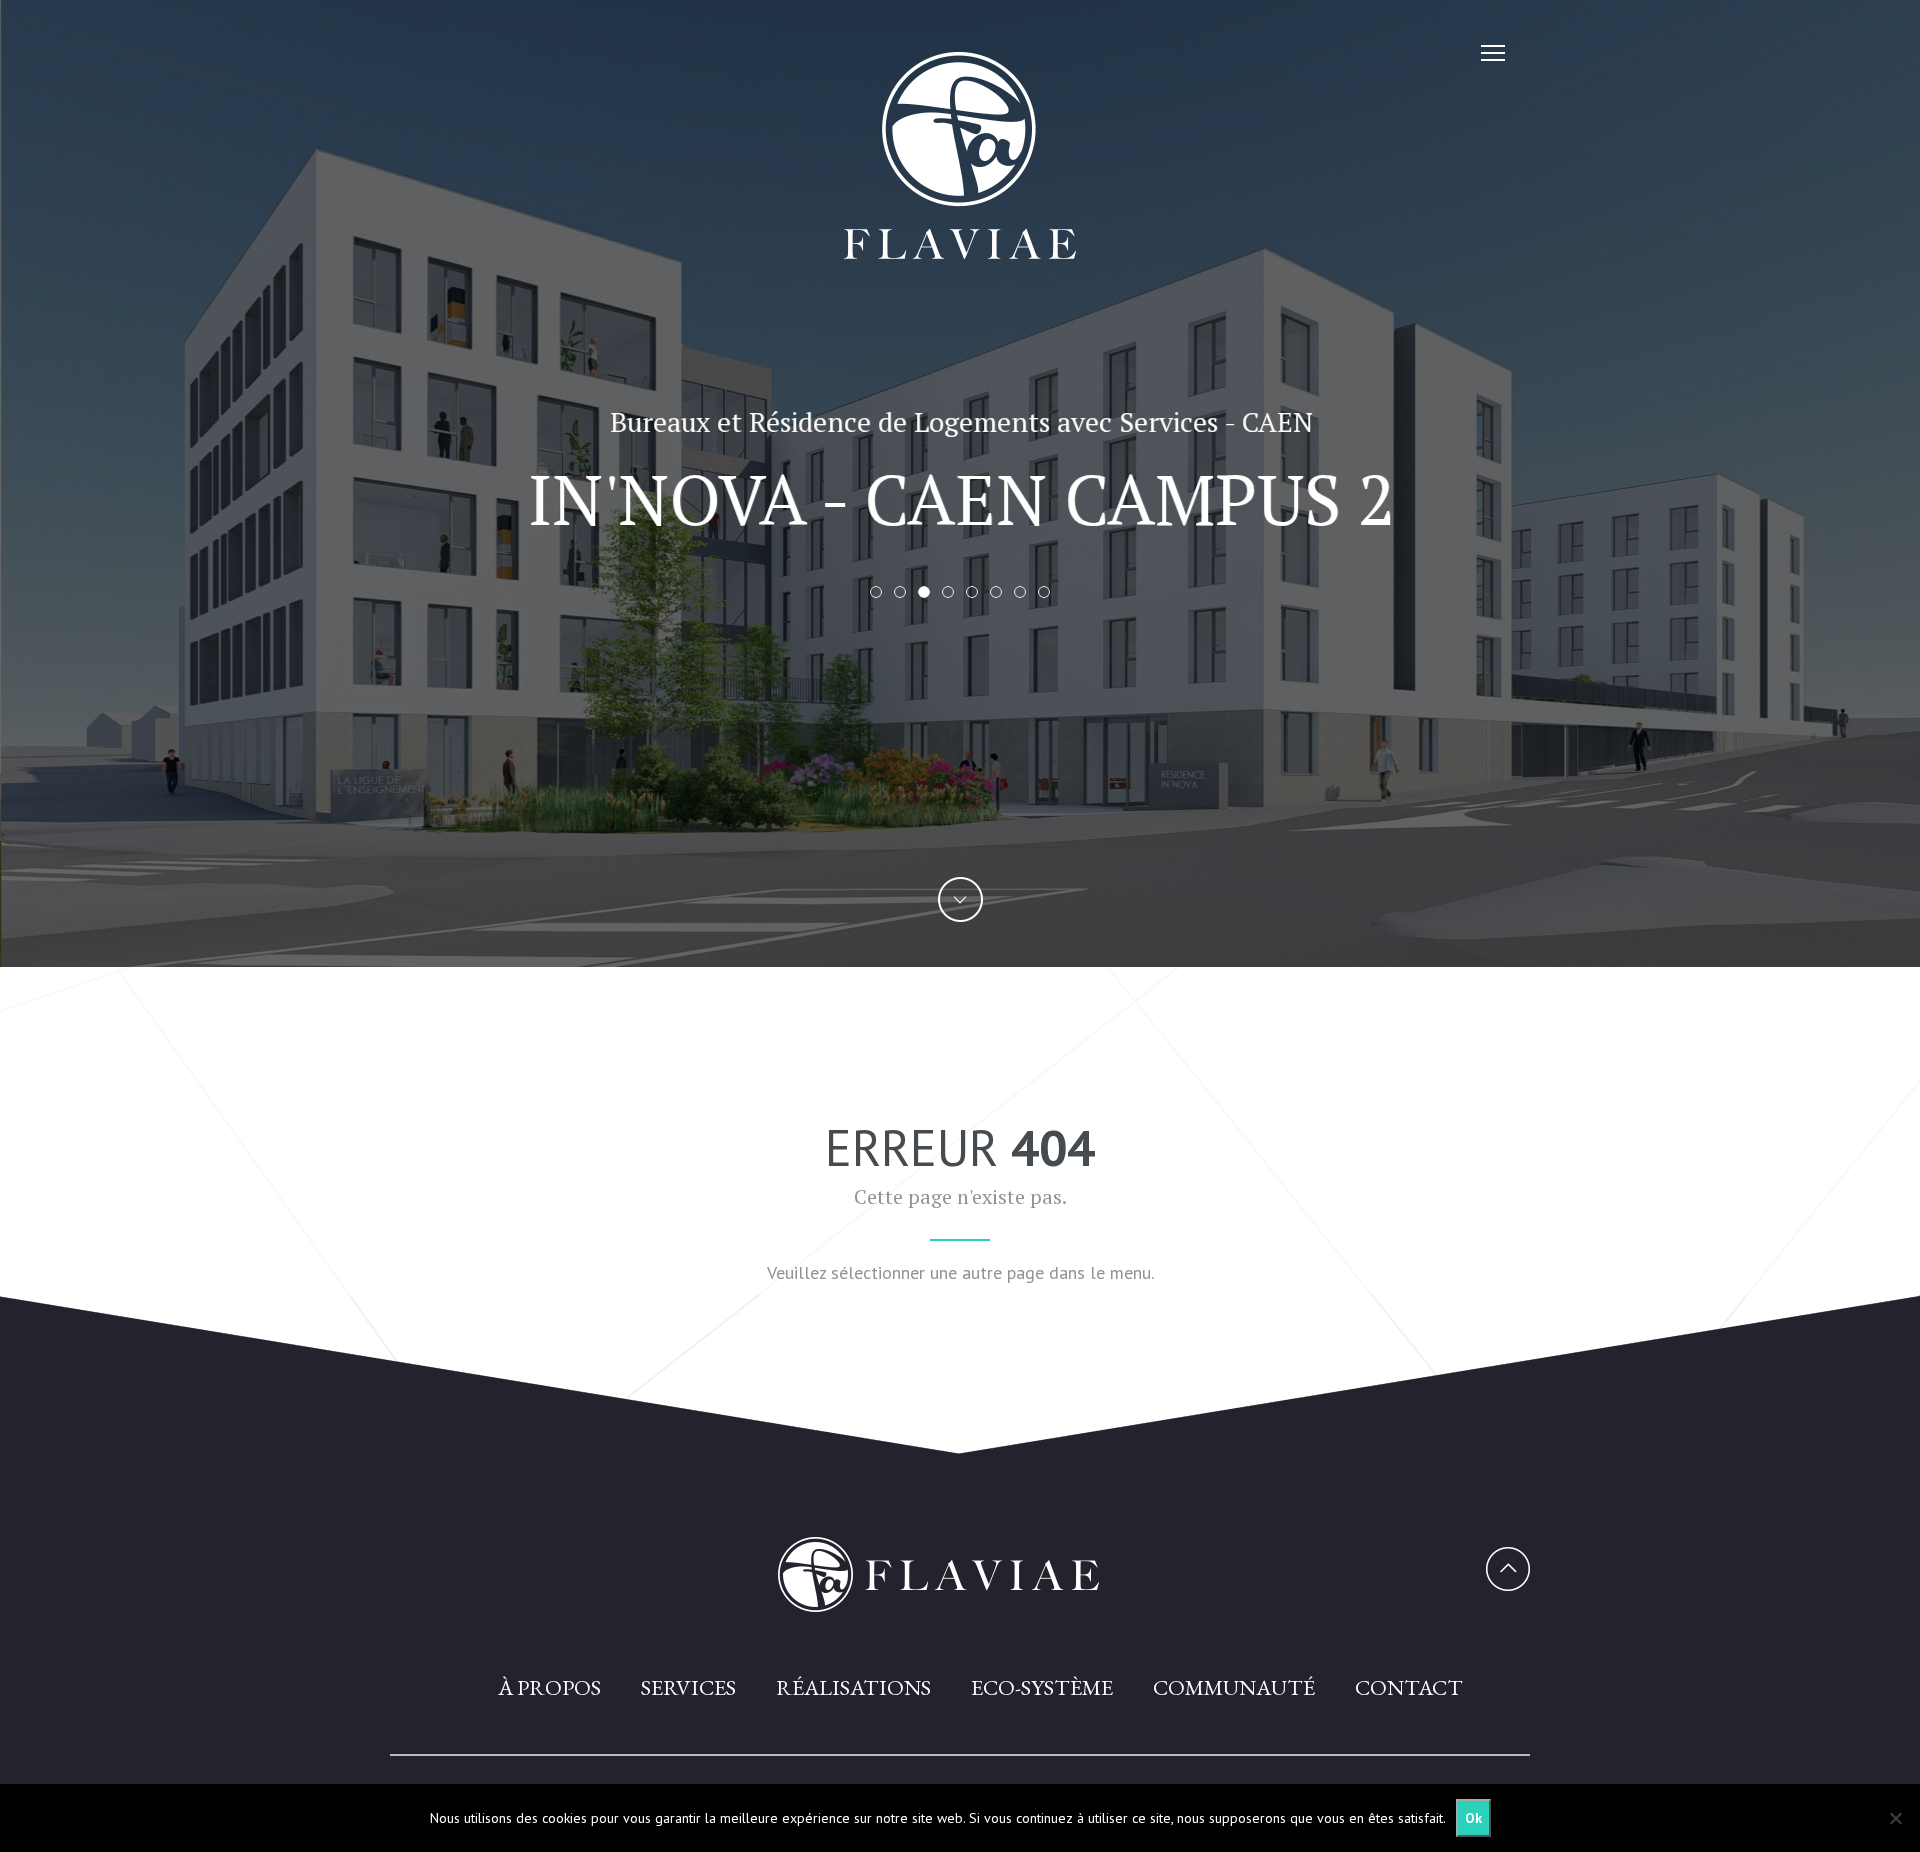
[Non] (1895, 1818)
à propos (549, 1687)
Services (688, 1687)
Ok (1473, 1818)
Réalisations (853, 1687)
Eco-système (1042, 1687)
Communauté (1234, 1687)
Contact (1409, 1687)
